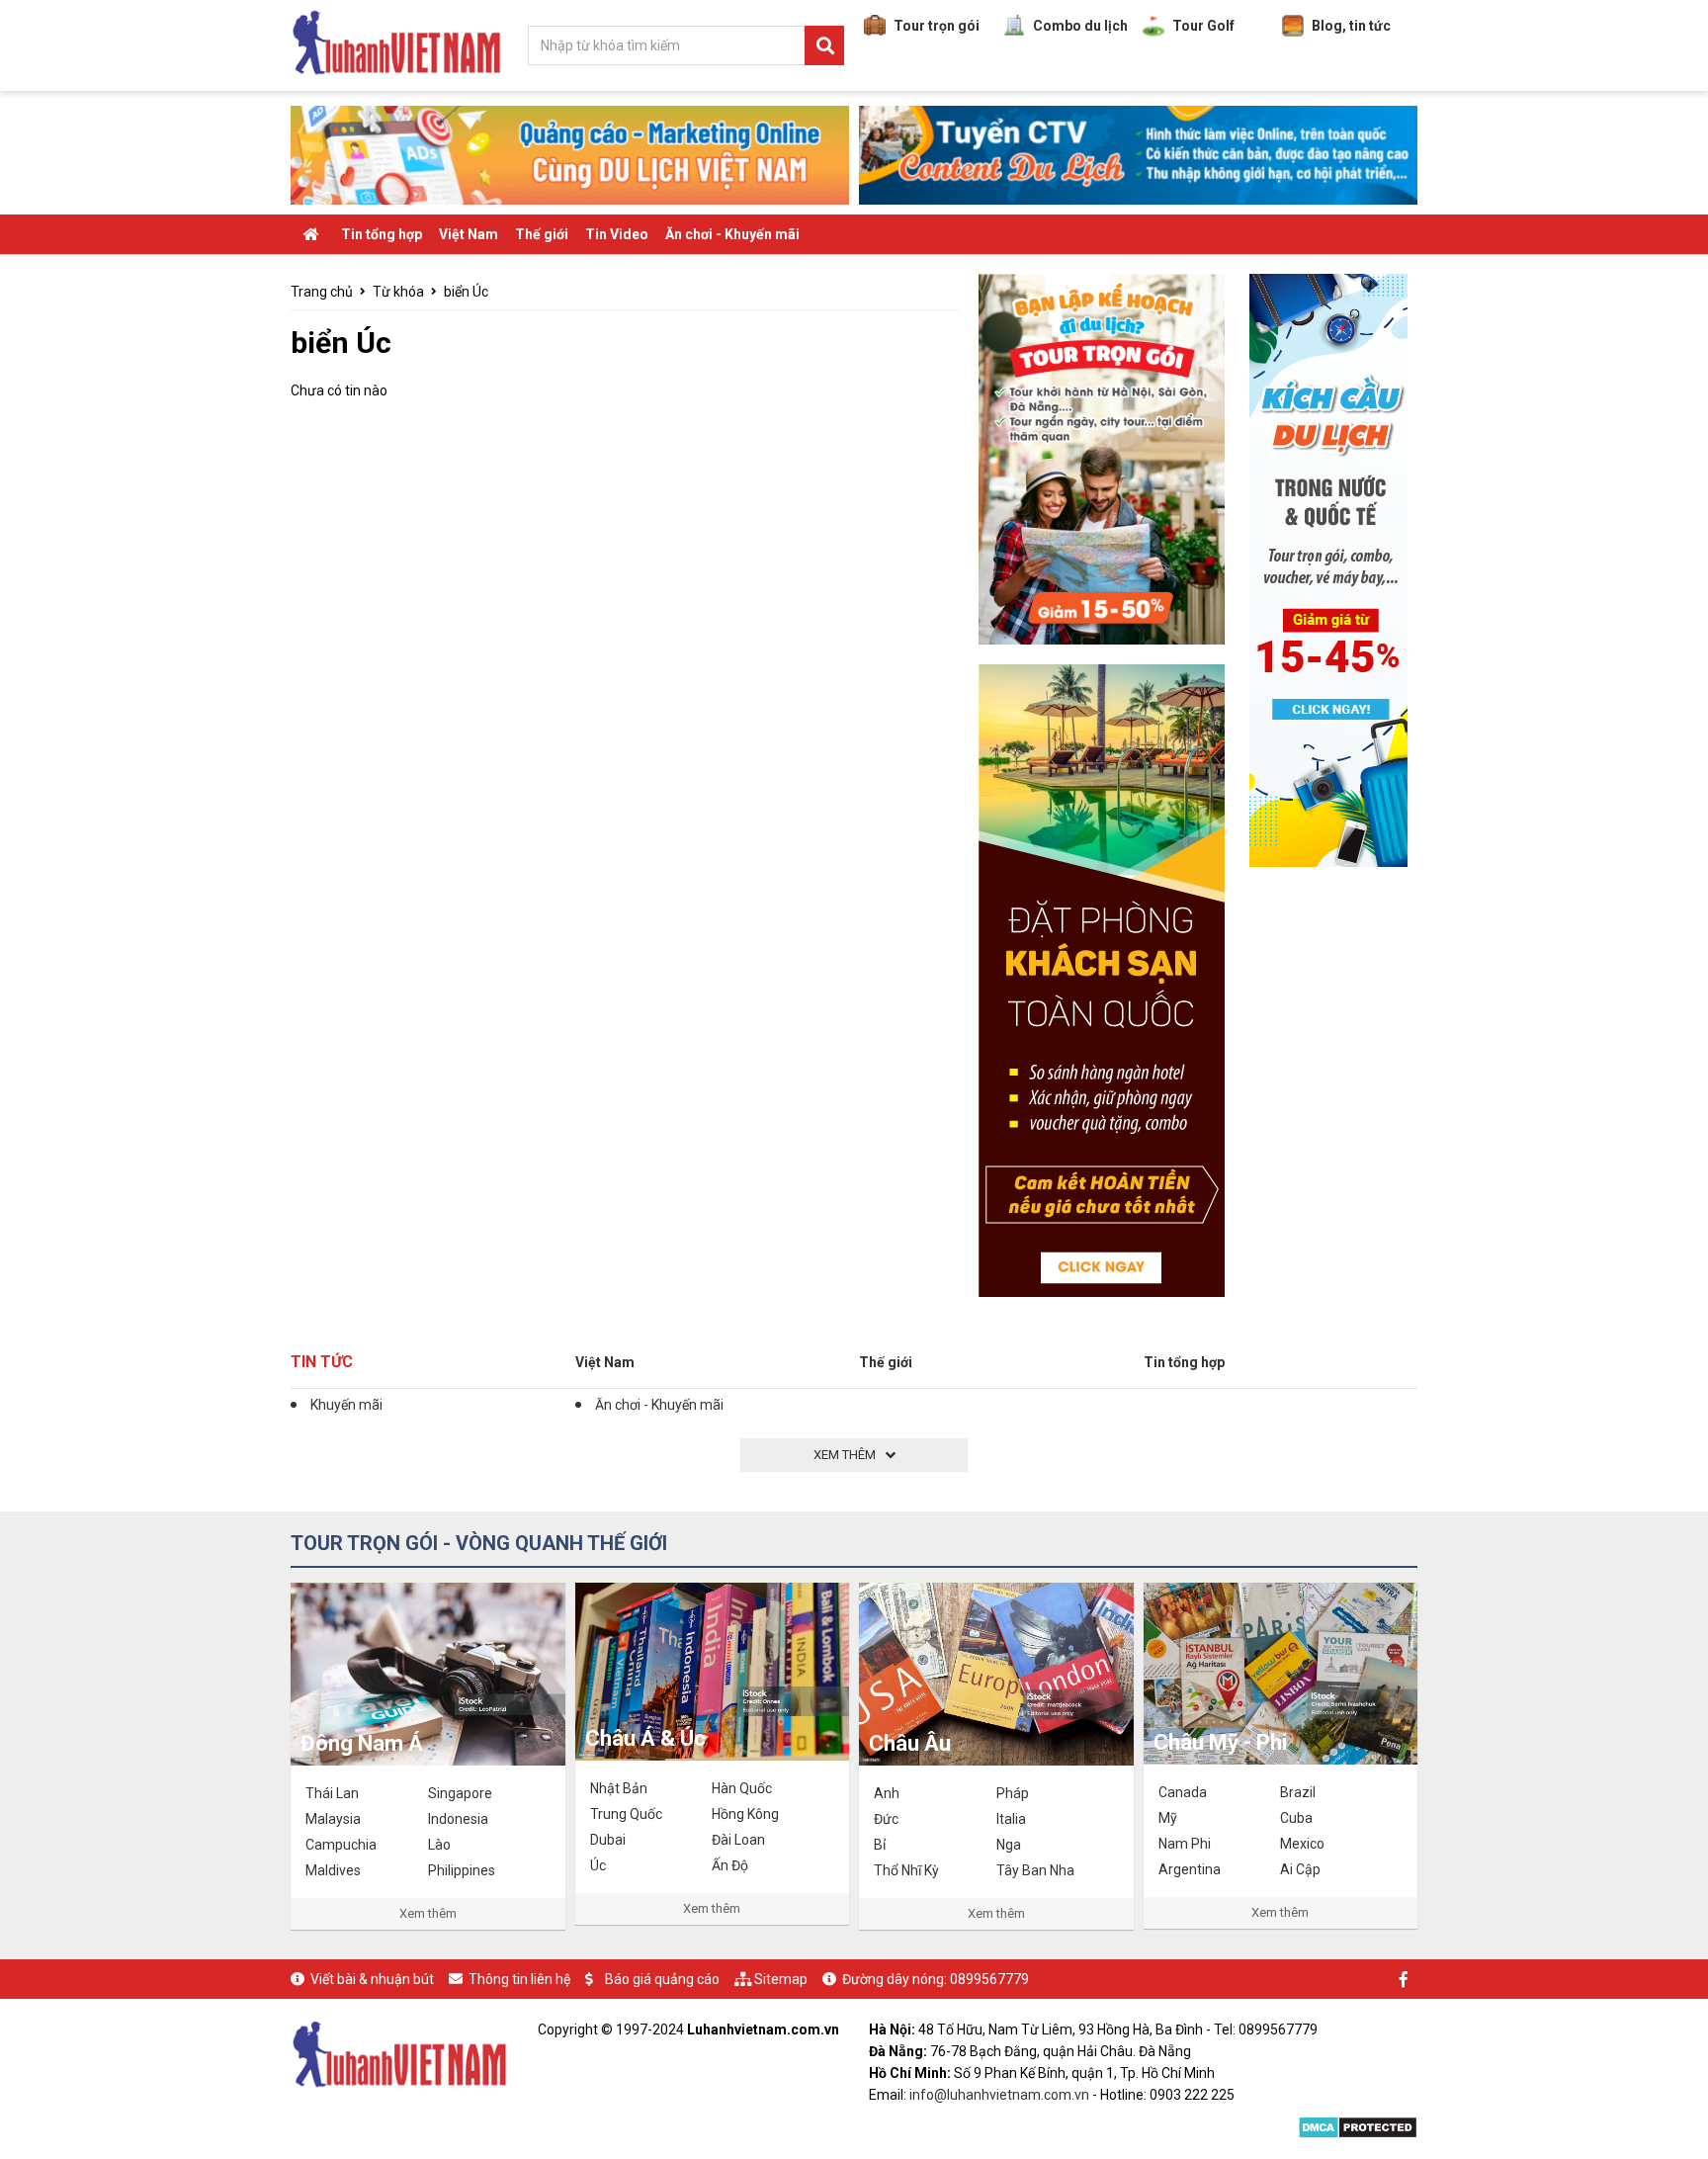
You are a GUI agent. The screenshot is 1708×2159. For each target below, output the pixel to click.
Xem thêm (428, 1913)
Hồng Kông (745, 1814)
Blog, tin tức (1351, 26)
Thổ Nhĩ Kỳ (906, 1870)
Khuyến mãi (346, 1405)
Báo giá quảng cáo (662, 1979)
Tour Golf (1203, 26)
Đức (886, 1819)
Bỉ (880, 1845)
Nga (1009, 1845)
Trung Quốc (626, 1814)
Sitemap (781, 1979)
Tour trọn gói (937, 26)
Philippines (462, 1870)
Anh (887, 1793)
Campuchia (341, 1845)
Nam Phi (1185, 1844)
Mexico (1302, 1844)
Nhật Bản (619, 1788)
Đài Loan (738, 1840)
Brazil (1298, 1792)
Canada (1183, 1792)
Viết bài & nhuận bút (372, 1979)
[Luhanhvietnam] (399, 2052)
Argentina (1190, 1869)
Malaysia (333, 1819)
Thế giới (542, 234)
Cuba (1296, 1818)
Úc (598, 1865)
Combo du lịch (1080, 26)
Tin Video (617, 234)
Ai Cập (1300, 1869)
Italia (1011, 1819)
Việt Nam (469, 234)
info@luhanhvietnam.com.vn (999, 2095)
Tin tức (322, 1362)
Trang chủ (322, 292)
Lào (439, 1845)
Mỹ (1168, 1818)
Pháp (1013, 1793)
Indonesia (458, 1819)
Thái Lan (332, 1793)
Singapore (460, 1793)
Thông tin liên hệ (519, 1979)
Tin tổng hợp (382, 234)
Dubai (608, 1840)
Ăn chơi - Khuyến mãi (732, 234)
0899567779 (989, 1979)
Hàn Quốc (742, 1788)
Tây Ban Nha (1035, 1870)
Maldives (333, 1870)
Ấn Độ (730, 1865)
